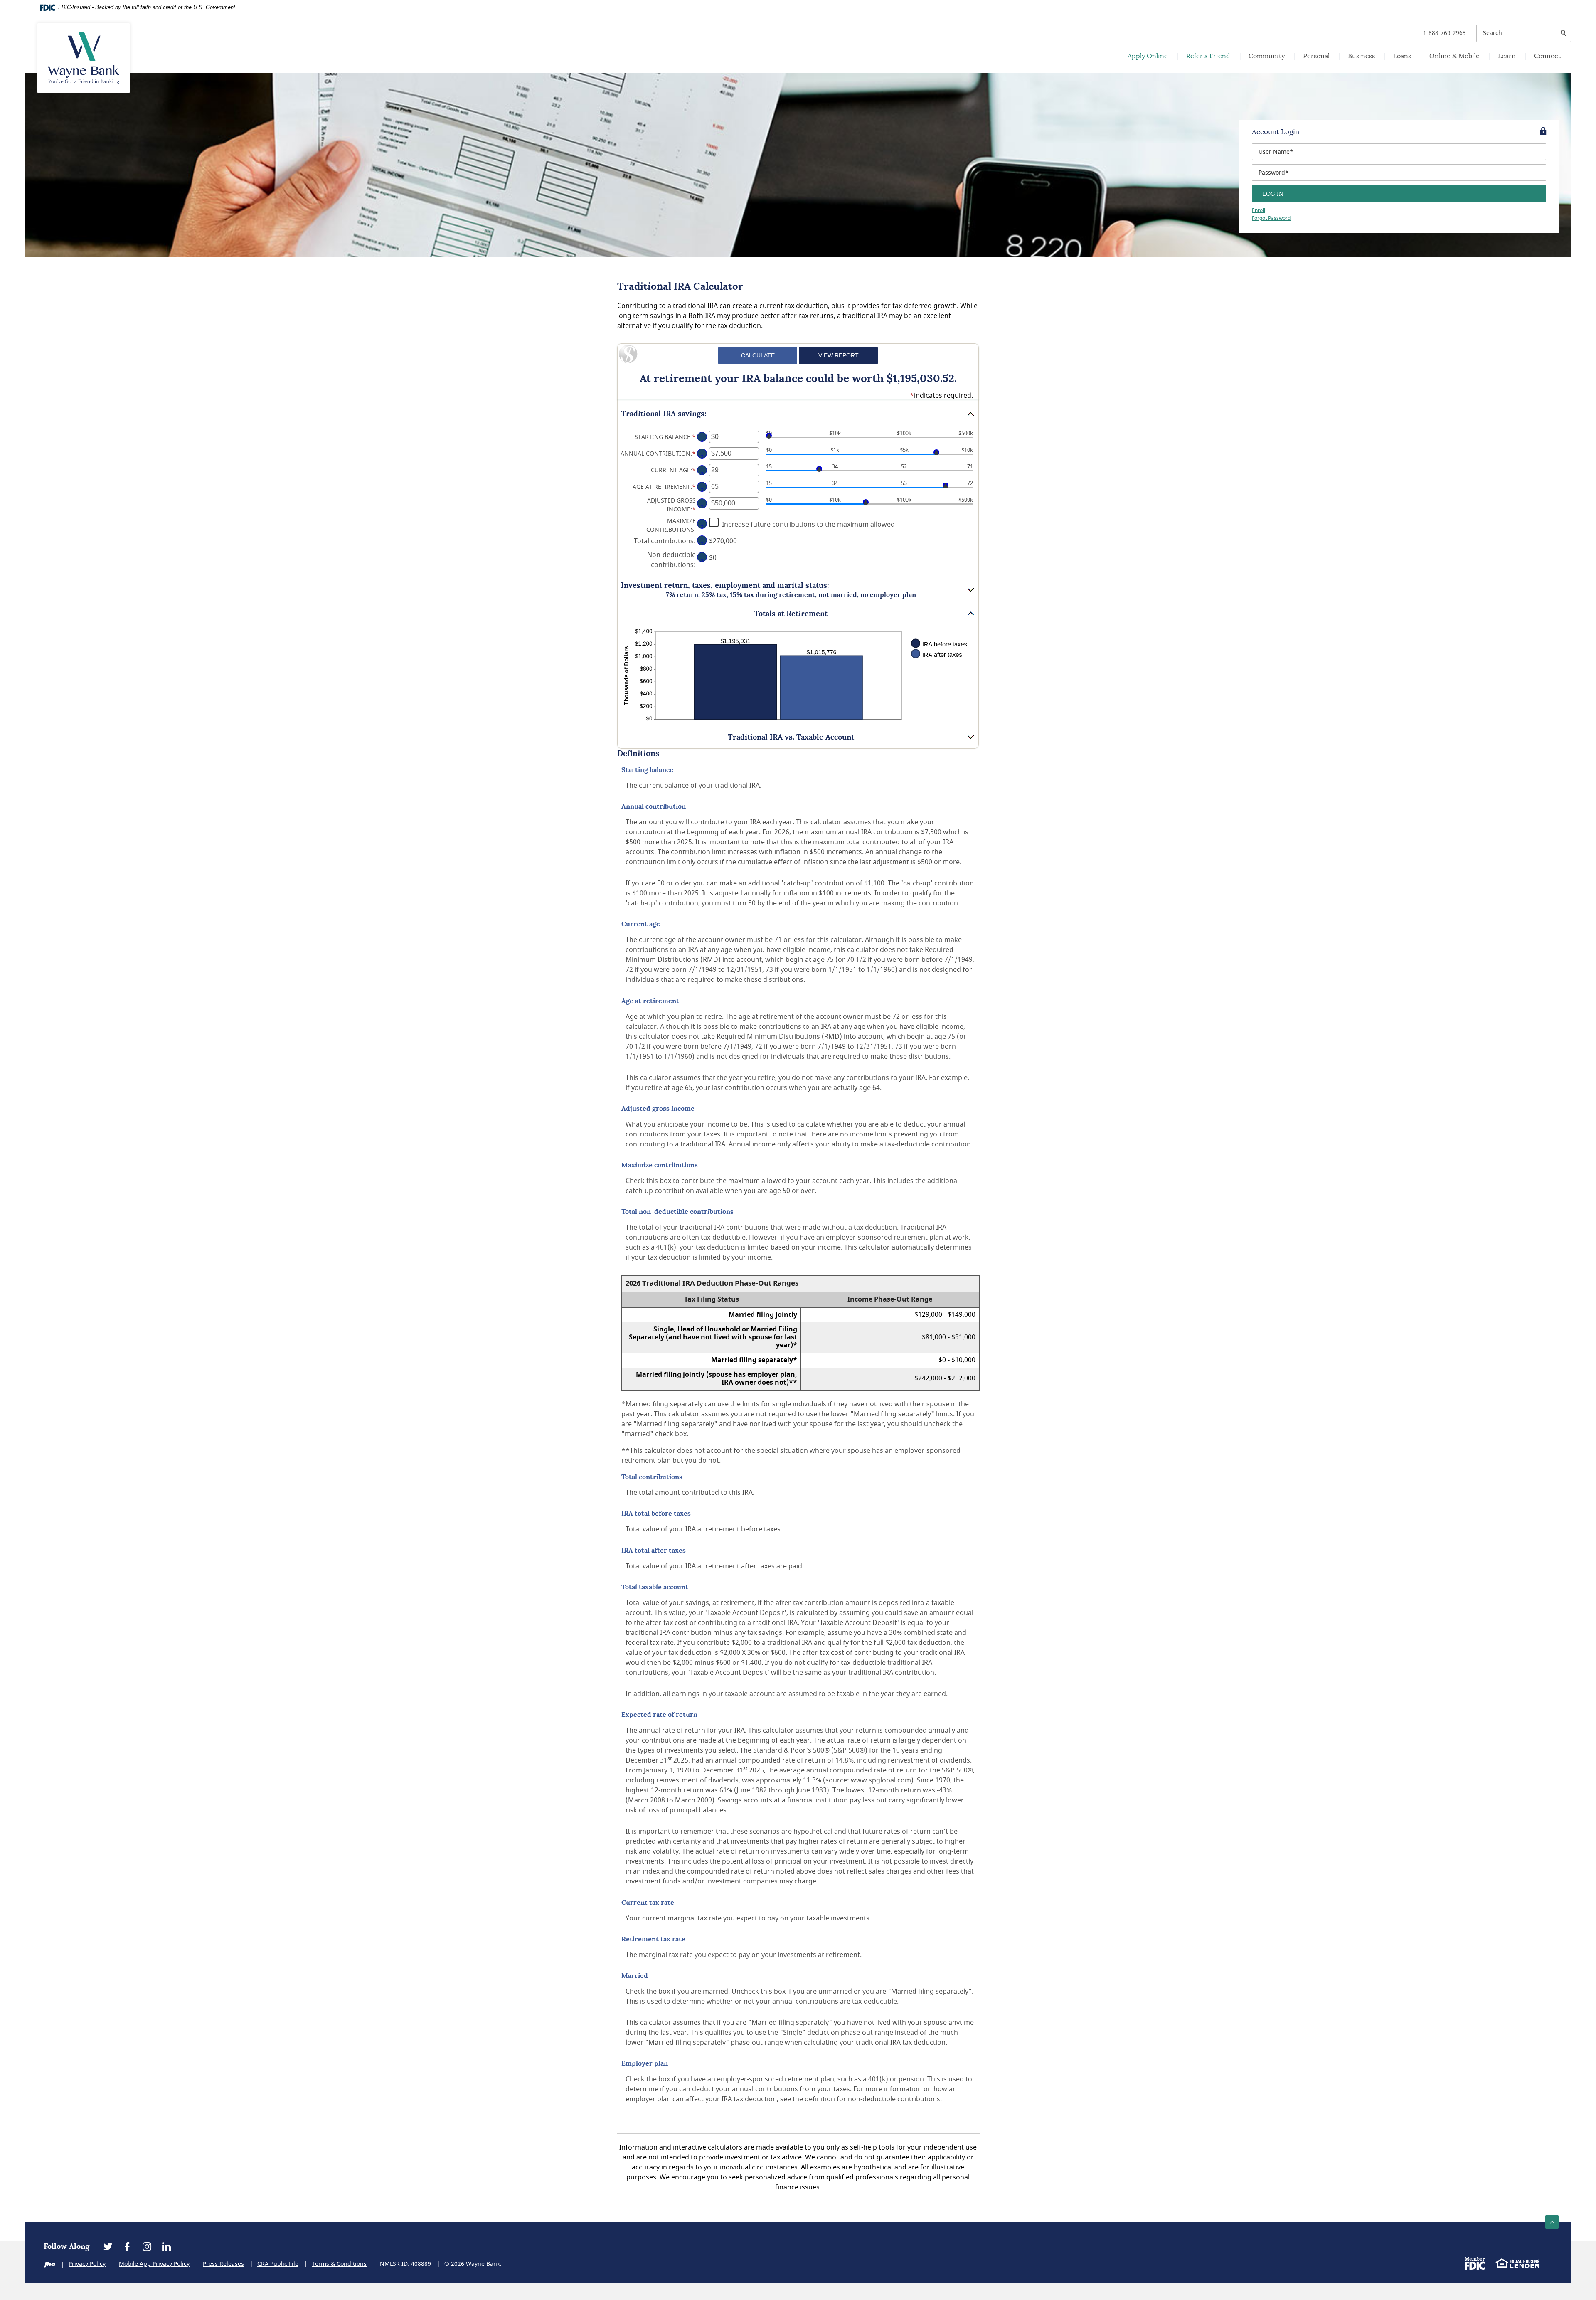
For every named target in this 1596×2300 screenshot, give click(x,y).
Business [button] (1361, 56)
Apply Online (1148, 56)
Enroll (1259, 210)
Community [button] (1267, 56)
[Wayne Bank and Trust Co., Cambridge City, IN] (84, 58)
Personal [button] (1316, 56)
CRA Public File (278, 2264)
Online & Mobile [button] (1454, 56)
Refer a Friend (1208, 56)
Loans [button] (1402, 56)
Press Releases (223, 2264)
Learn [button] (1507, 56)
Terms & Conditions (339, 2264)
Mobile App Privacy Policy (154, 2264)
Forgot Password (1271, 218)
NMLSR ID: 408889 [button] (405, 2264)
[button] (798, 414)
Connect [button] (1547, 56)
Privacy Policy (87, 2264)
